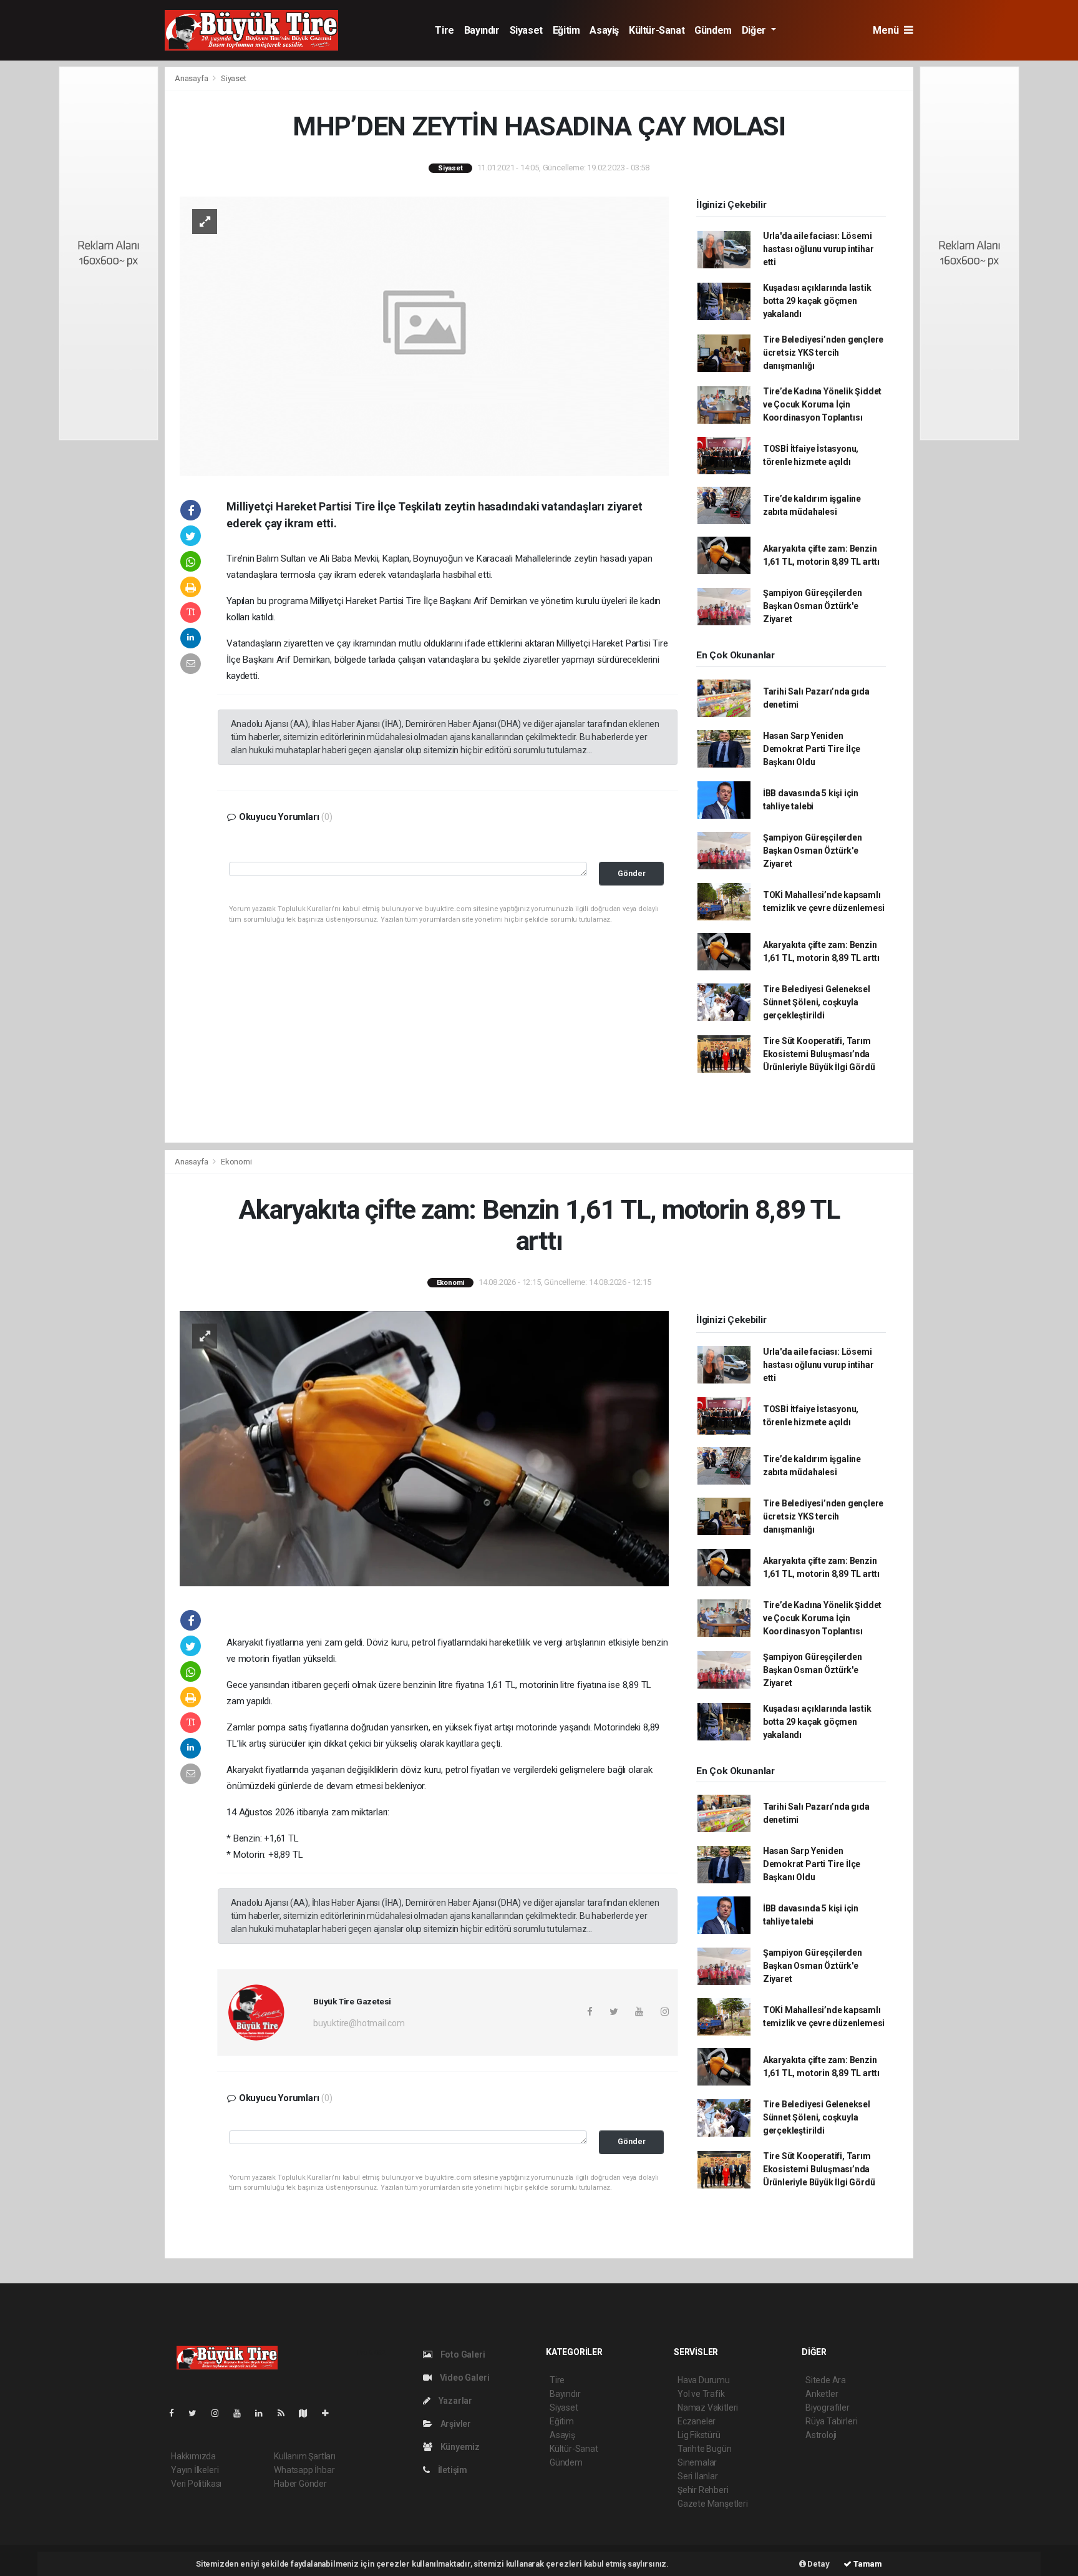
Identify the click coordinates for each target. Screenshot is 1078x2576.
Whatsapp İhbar (304, 2470)
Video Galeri (464, 2378)
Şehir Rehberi (703, 2490)
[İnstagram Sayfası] (220, 2413)
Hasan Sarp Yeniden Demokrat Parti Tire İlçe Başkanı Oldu (812, 749)
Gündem (713, 30)
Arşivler (455, 2424)
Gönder (632, 873)
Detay (818, 2564)
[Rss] (286, 2413)
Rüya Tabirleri (831, 2421)
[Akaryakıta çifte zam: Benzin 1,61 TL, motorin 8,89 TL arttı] (424, 1448)
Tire (444, 30)
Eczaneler (697, 2421)
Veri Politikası (196, 2484)
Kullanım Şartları (305, 2456)
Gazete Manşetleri (713, 2504)
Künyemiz (459, 2447)
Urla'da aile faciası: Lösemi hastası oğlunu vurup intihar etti (818, 249)
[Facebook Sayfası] (177, 2413)
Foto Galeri (462, 2354)
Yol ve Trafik (701, 2394)
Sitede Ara (826, 2380)
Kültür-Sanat (657, 30)
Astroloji (821, 2435)
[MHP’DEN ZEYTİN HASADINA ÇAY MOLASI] (424, 335)
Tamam (867, 2564)
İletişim (452, 2470)
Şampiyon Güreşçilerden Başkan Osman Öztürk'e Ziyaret (813, 606)
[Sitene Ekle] (330, 2413)
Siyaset (526, 30)
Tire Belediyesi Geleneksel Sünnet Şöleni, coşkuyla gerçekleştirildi (817, 1002)
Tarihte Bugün (705, 2449)
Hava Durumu (704, 2380)
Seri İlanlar (698, 2476)
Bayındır (482, 30)
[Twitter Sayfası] (197, 2413)
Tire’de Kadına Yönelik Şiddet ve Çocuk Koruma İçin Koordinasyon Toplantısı (822, 404)
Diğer (755, 30)
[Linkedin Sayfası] (264, 2413)
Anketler (822, 2394)
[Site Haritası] (308, 2413)
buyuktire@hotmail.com (359, 2023)
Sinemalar (697, 2462)
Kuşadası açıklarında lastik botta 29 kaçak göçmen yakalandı (817, 301)
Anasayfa (192, 78)
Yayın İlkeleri (195, 2470)
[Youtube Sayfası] (242, 2413)
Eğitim (566, 30)
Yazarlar (454, 2401)
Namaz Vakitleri (708, 2408)
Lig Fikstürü (699, 2435)
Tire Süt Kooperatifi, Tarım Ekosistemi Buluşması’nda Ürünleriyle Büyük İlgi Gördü (819, 1054)
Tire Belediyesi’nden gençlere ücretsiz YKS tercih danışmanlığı (823, 353)
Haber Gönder (300, 2484)
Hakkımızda (193, 2456)
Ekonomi (236, 1162)
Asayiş (604, 30)
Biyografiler (828, 2408)
